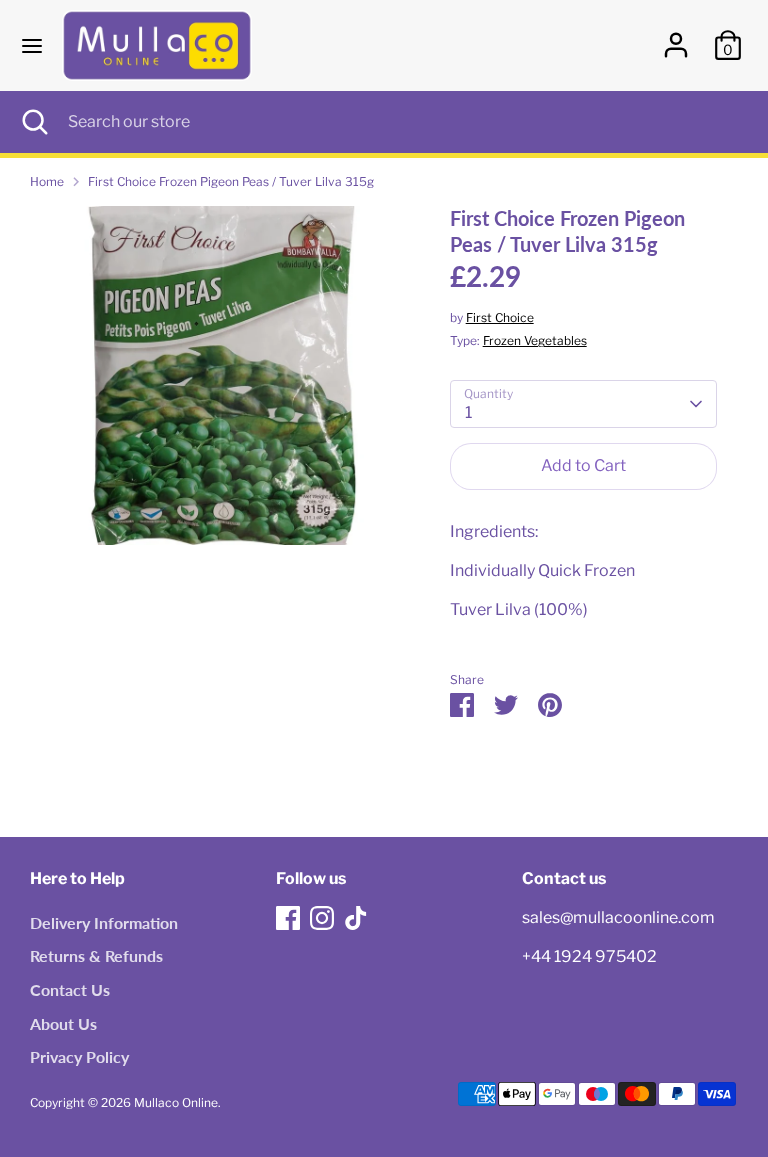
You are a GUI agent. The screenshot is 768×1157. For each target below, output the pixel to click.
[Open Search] (34, 122)
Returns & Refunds (96, 955)
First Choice (500, 317)
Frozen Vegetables (535, 340)
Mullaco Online (176, 1102)
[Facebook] (288, 918)
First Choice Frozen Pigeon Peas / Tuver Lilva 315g (231, 181)
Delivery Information (104, 922)
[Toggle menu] (32, 45)
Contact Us (70, 989)
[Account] (676, 36)
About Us (63, 1023)
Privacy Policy (79, 1056)
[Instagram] (322, 918)
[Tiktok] (356, 918)
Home (47, 181)
